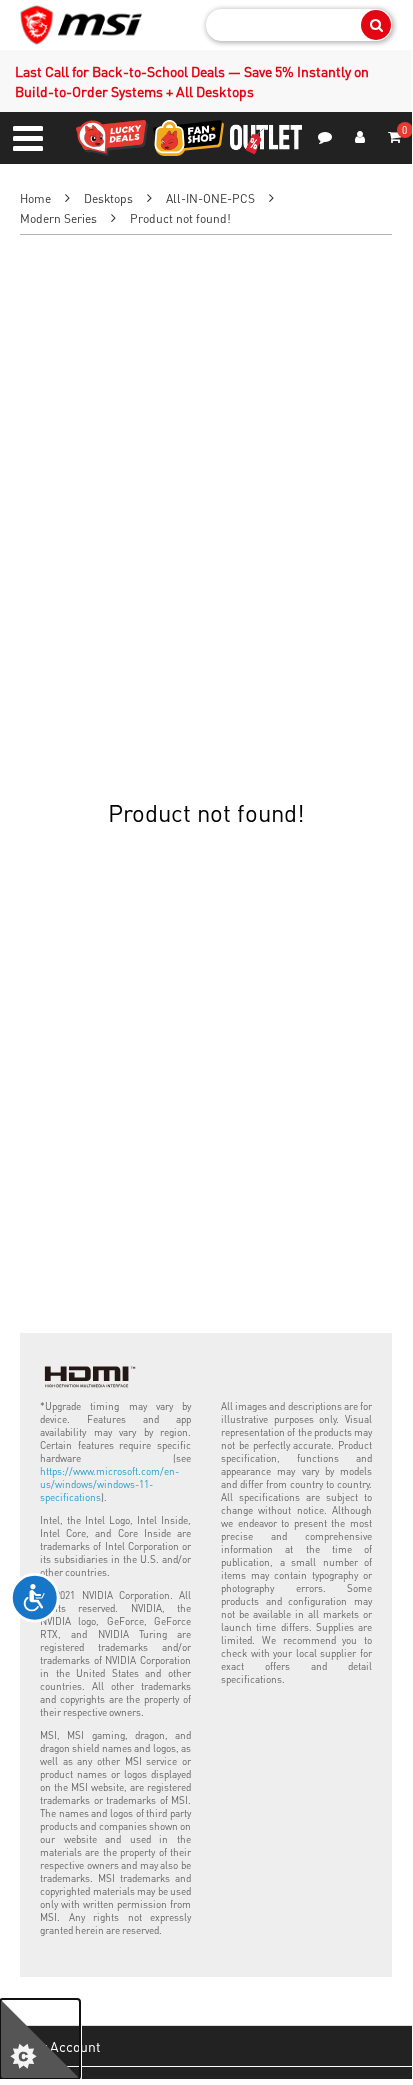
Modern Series (58, 218)
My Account (65, 2046)
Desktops (108, 198)
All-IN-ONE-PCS (210, 198)
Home (35, 198)
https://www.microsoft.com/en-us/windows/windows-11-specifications (109, 1484)
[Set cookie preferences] (40, 2039)
